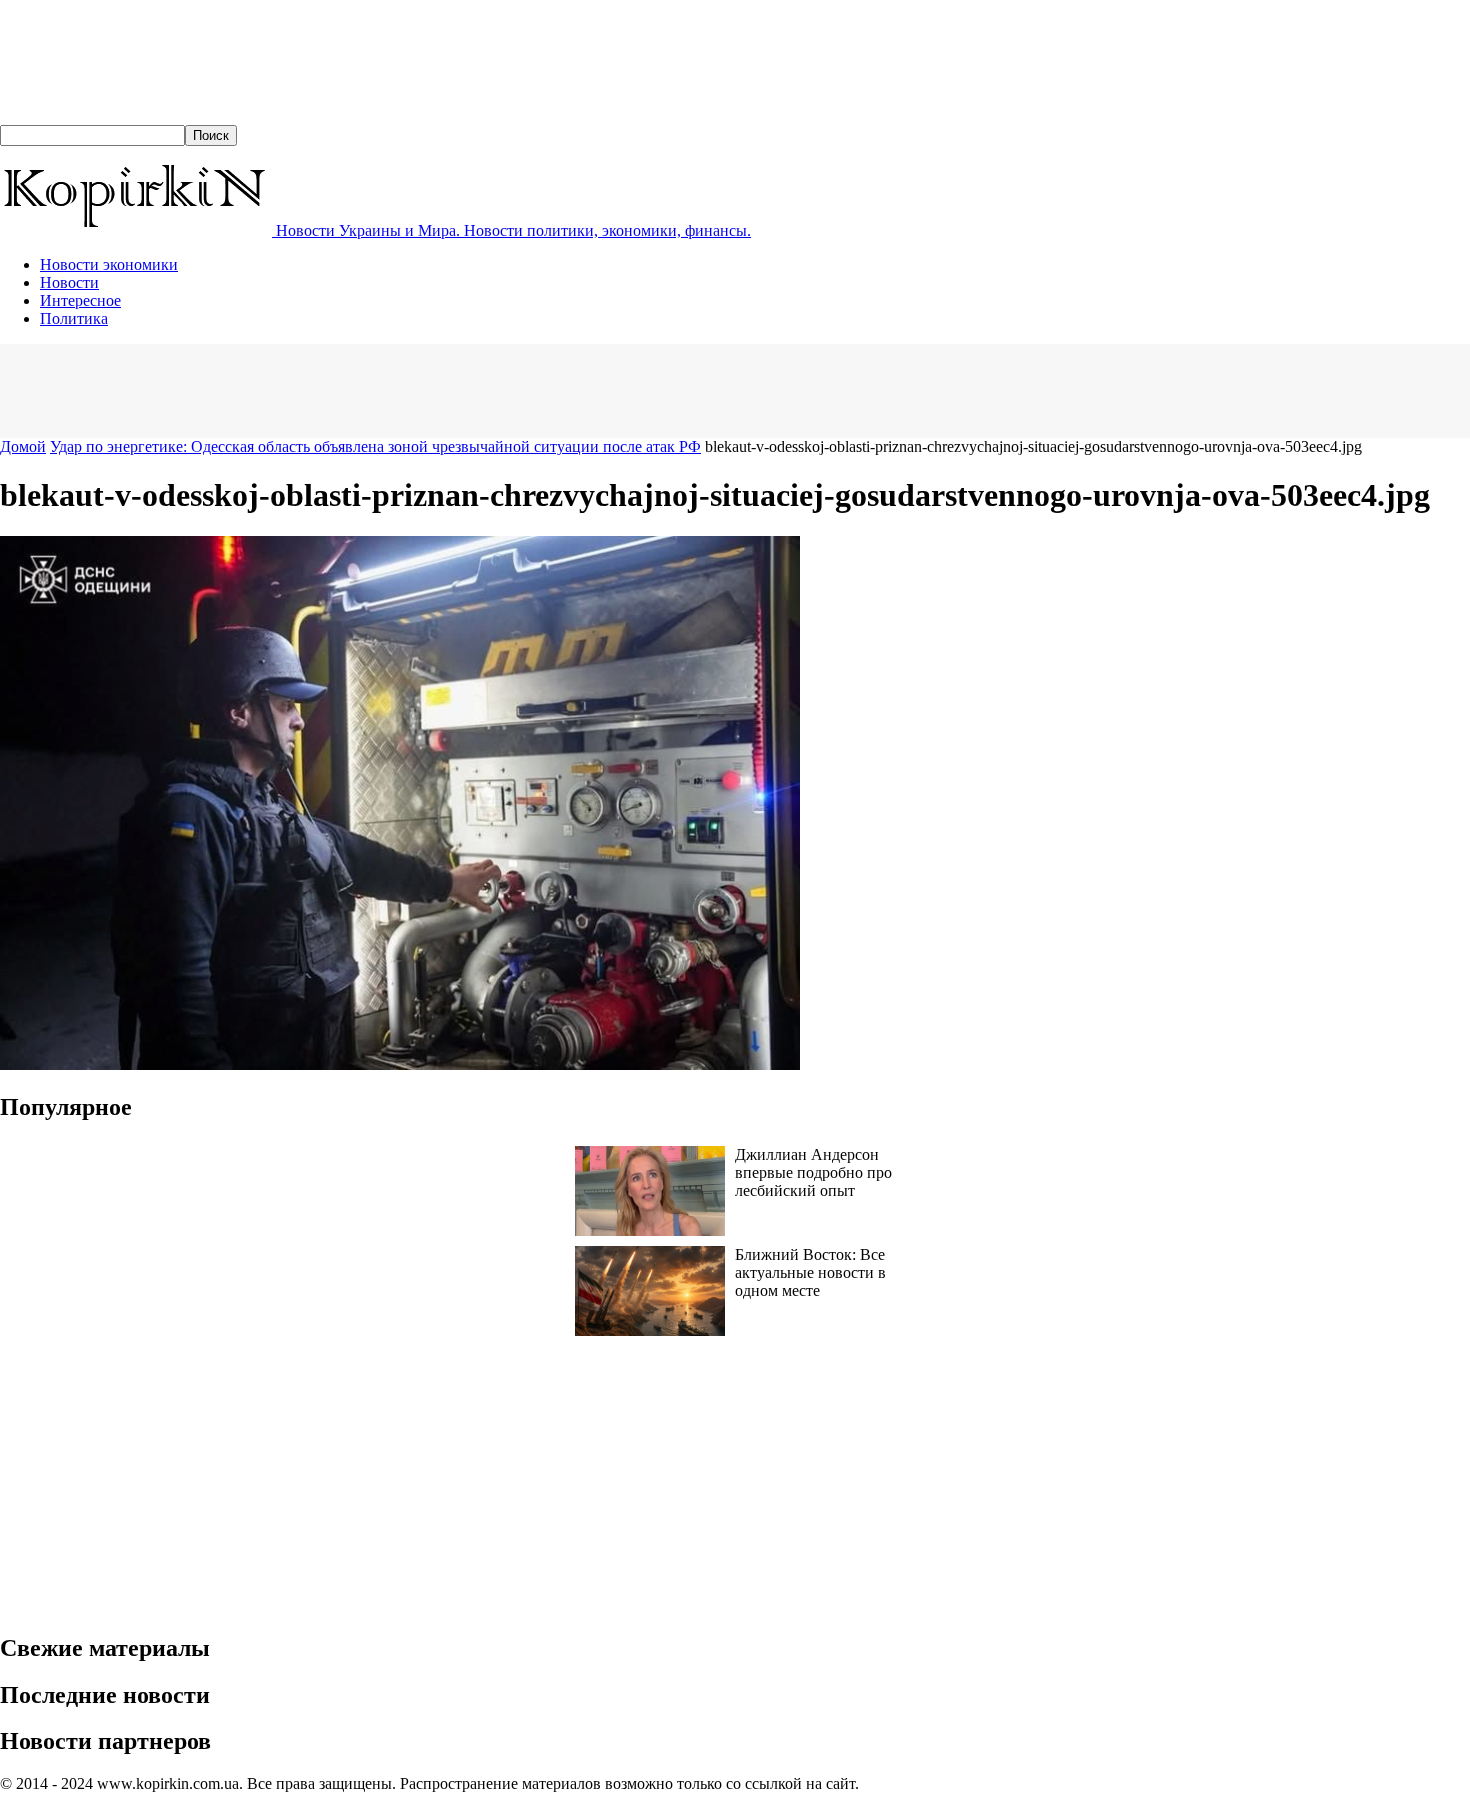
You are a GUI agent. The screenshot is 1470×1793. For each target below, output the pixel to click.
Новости (69, 282)
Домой (23, 446)
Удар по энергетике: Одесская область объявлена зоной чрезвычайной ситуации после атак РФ (375, 446)
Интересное (80, 300)
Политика (74, 318)
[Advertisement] (364, 389)
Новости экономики (109, 264)
